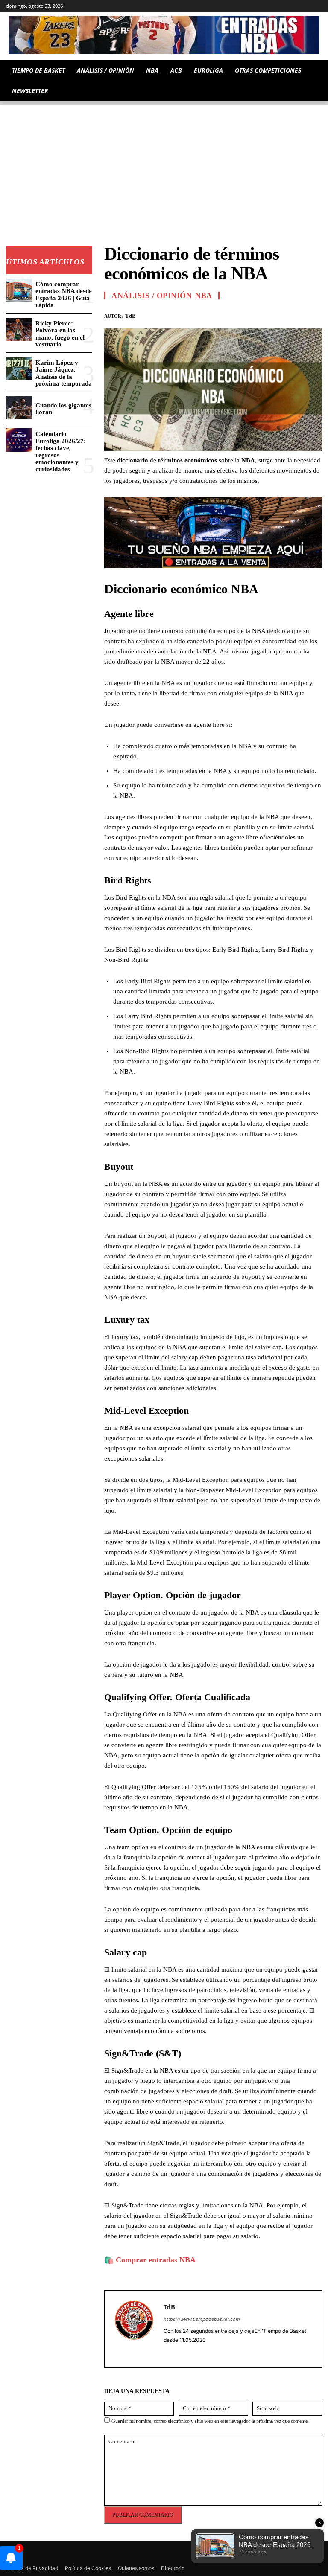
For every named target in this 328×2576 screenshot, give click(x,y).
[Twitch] (294, 6)
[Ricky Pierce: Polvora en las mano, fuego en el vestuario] (19, 330)
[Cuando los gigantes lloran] (19, 408)
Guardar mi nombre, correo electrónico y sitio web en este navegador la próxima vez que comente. (210, 2421)
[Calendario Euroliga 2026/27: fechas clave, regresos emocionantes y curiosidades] (19, 440)
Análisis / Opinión (152, 296)
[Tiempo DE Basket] (164, 35)
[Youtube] (317, 6)
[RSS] (258, 6)
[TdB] (134, 2329)
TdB (130, 316)
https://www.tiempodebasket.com (202, 2319)
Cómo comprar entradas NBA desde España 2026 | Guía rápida (64, 295)
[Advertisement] (164, 165)
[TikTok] (282, 6)
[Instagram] (246, 6)
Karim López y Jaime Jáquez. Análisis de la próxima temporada (64, 373)
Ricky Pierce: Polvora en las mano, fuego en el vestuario (60, 334)
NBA (204, 296)
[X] (305, 6)
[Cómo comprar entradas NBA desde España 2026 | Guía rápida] (19, 290)
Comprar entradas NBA (156, 2260)
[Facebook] (255, 314)
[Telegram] (270, 6)
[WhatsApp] (294, 314)
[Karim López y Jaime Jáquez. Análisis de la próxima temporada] (19, 369)
